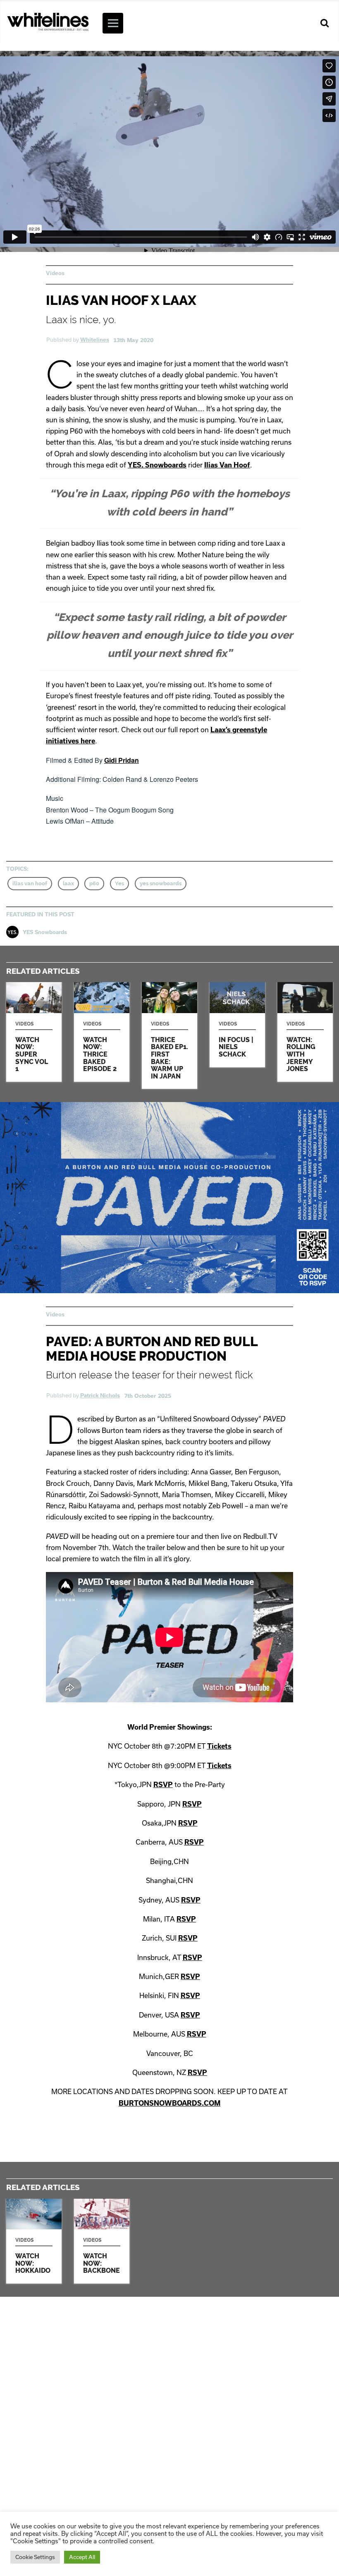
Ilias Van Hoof (227, 465)
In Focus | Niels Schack (237, 1024)
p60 (94, 883)
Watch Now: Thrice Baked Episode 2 (102, 1032)
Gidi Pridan (122, 760)
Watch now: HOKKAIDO (34, 2241)
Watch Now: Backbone (102, 2241)
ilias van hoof (30, 883)
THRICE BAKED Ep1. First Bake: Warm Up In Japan (169, 1035)
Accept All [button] (82, 2557)
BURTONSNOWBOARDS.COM (169, 2103)
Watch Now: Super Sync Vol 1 (34, 1032)
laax (68, 883)
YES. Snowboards (157, 465)
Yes (119, 883)
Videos (55, 273)
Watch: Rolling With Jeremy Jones (305, 1032)
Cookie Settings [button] (35, 2557)
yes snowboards (161, 883)
